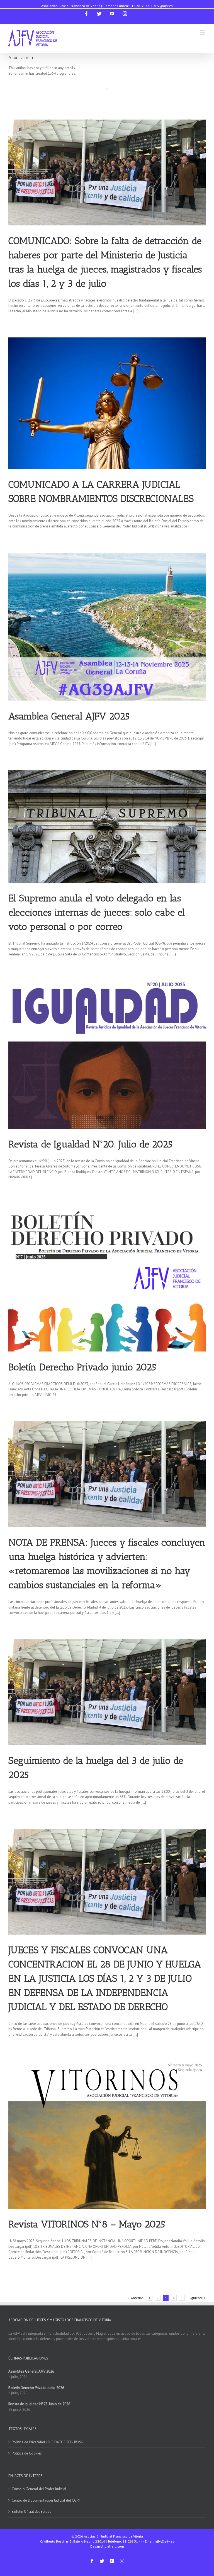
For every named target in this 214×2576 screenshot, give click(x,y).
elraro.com (116, 2546)
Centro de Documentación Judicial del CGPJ (46, 2500)
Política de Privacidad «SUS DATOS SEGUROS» (47, 2442)
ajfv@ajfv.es (163, 6)
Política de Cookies (27, 2453)
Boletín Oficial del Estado (32, 2511)
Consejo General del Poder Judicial (39, 2489)
